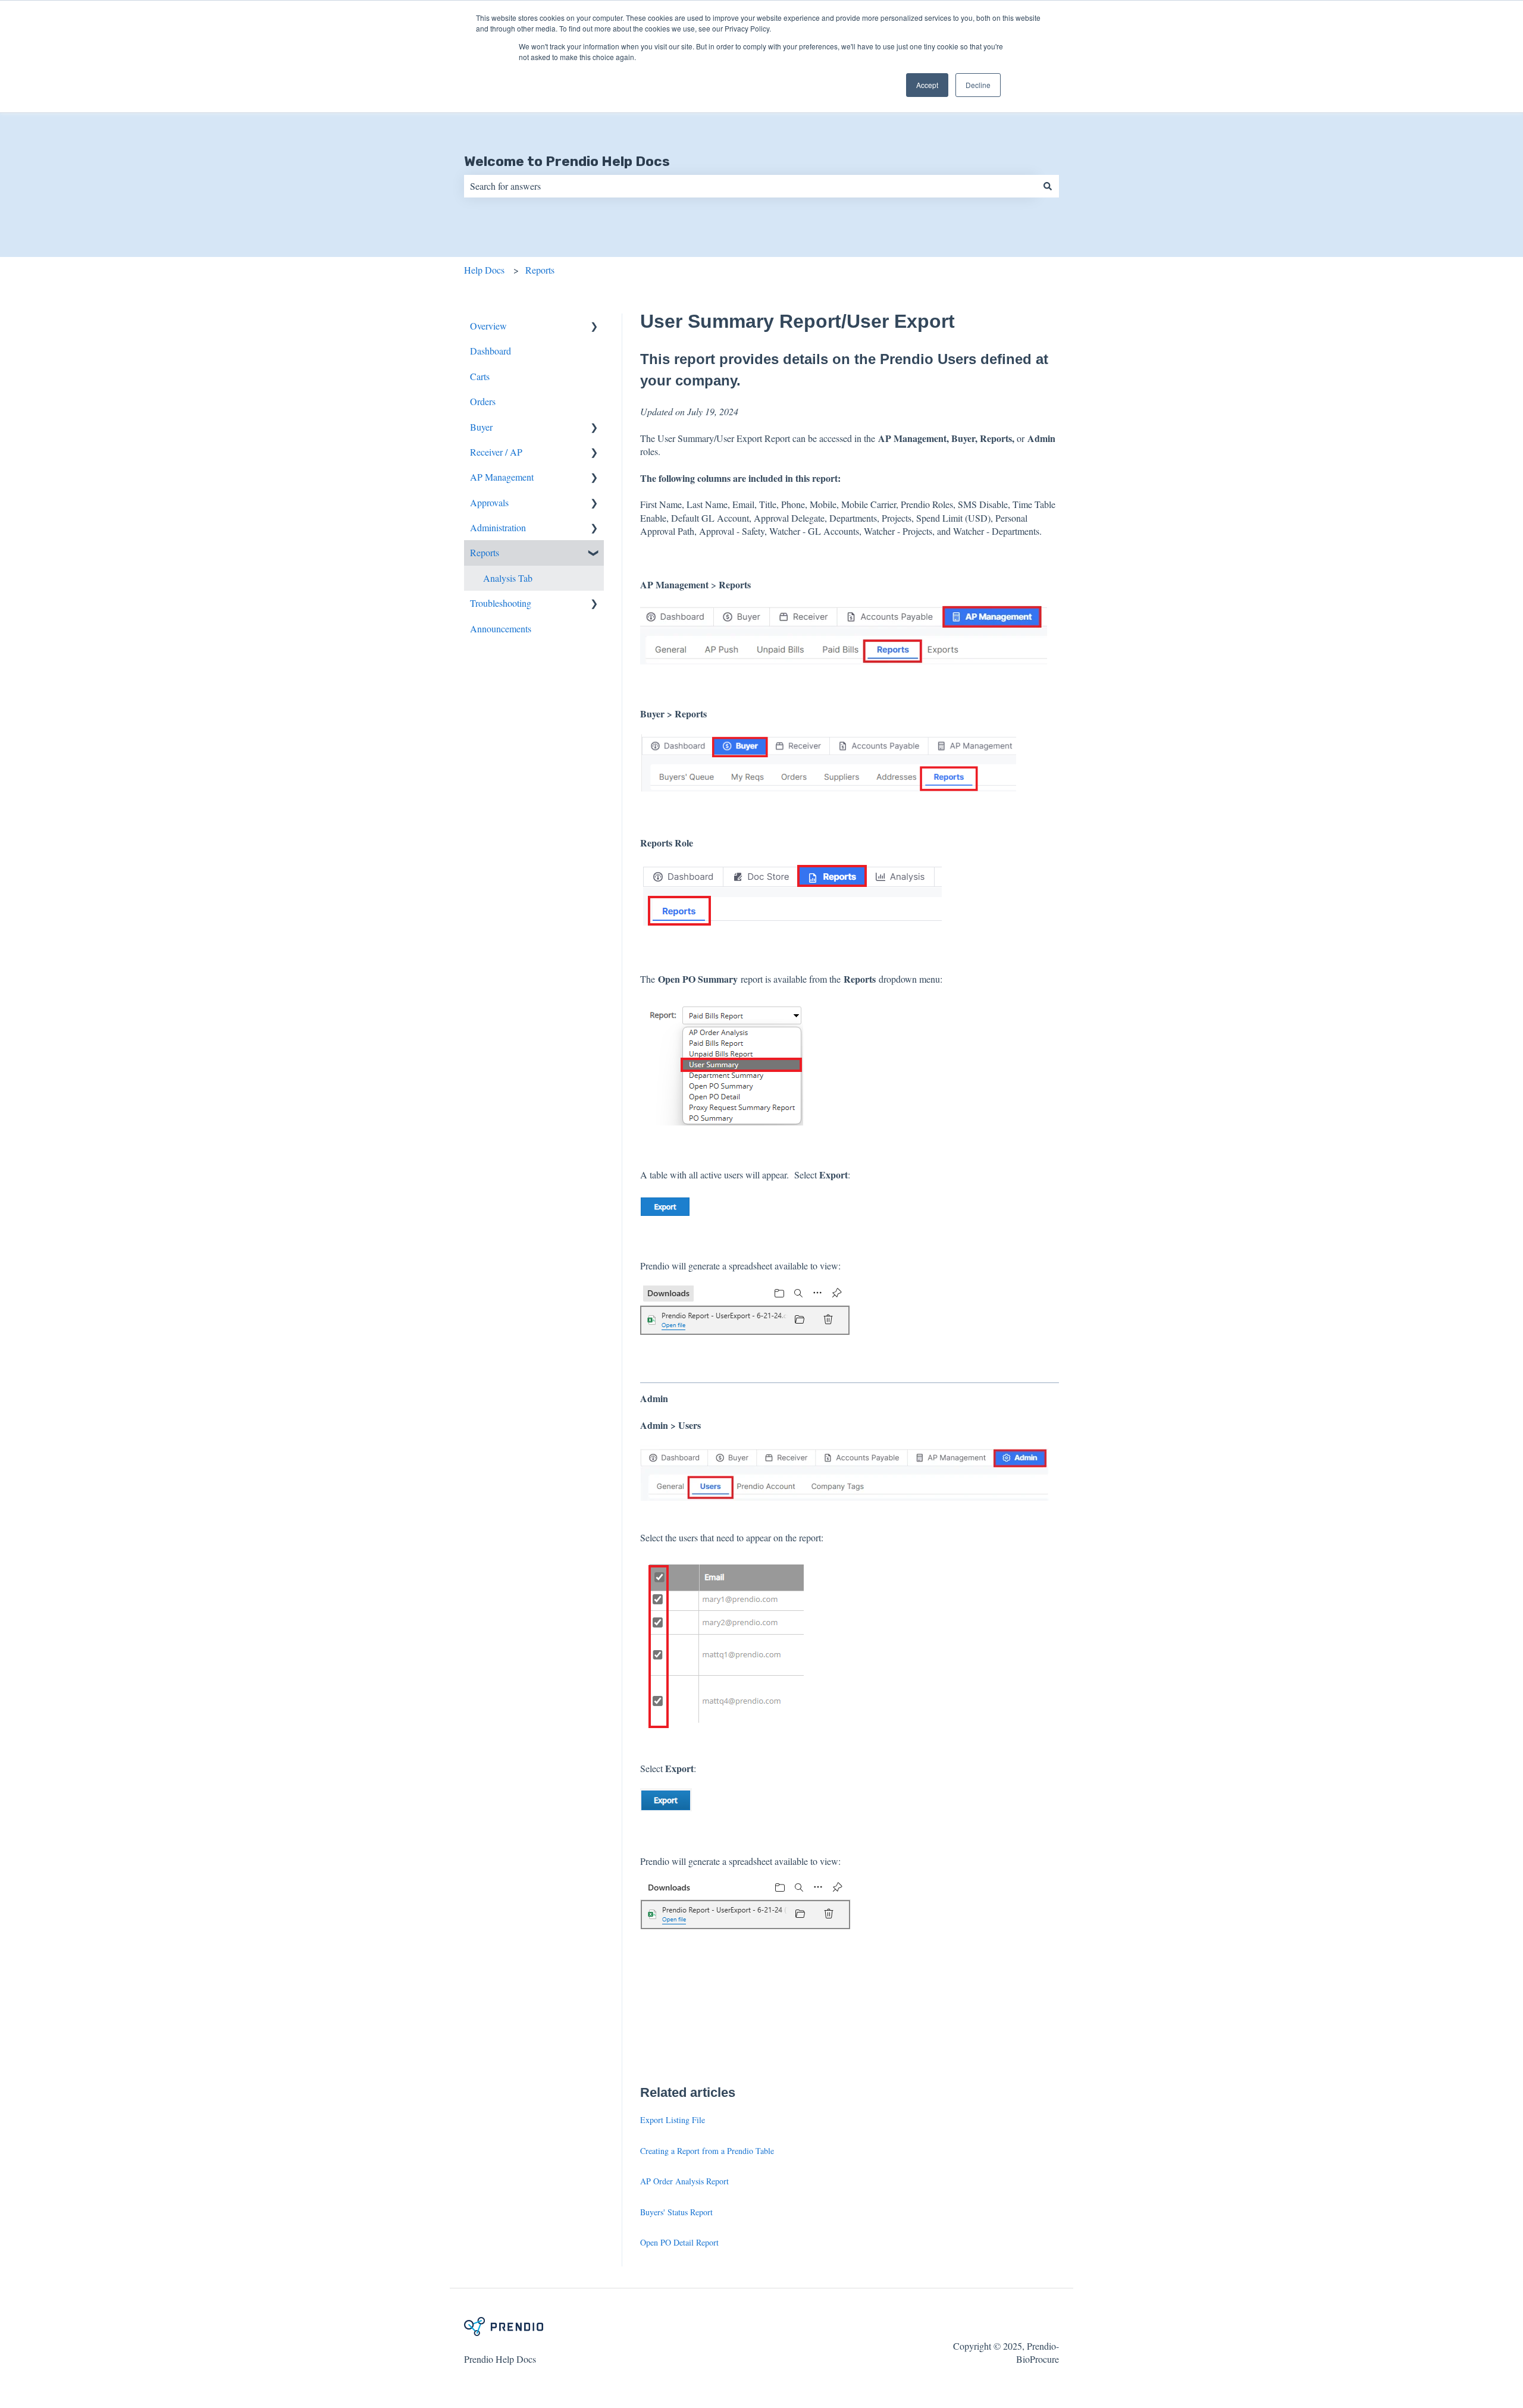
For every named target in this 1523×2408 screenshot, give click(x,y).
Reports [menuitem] (485, 552)
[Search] (1048, 186)
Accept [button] (927, 85)
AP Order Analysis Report (684, 2181)
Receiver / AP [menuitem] (496, 452)
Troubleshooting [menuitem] (501, 603)
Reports (540, 270)
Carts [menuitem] (480, 376)
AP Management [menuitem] (502, 477)
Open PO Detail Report (679, 2242)
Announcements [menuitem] (501, 628)
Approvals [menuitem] (489, 502)
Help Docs (484, 270)
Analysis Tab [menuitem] (508, 578)
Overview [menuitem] (488, 326)
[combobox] (750, 186)
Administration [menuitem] (498, 527)
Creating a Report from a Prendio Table (707, 2151)
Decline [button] (978, 85)
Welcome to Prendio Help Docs (567, 161)
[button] (594, 327)
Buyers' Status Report (676, 2212)
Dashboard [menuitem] (491, 351)
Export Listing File (673, 2120)
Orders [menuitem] (483, 401)
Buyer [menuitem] (481, 427)
